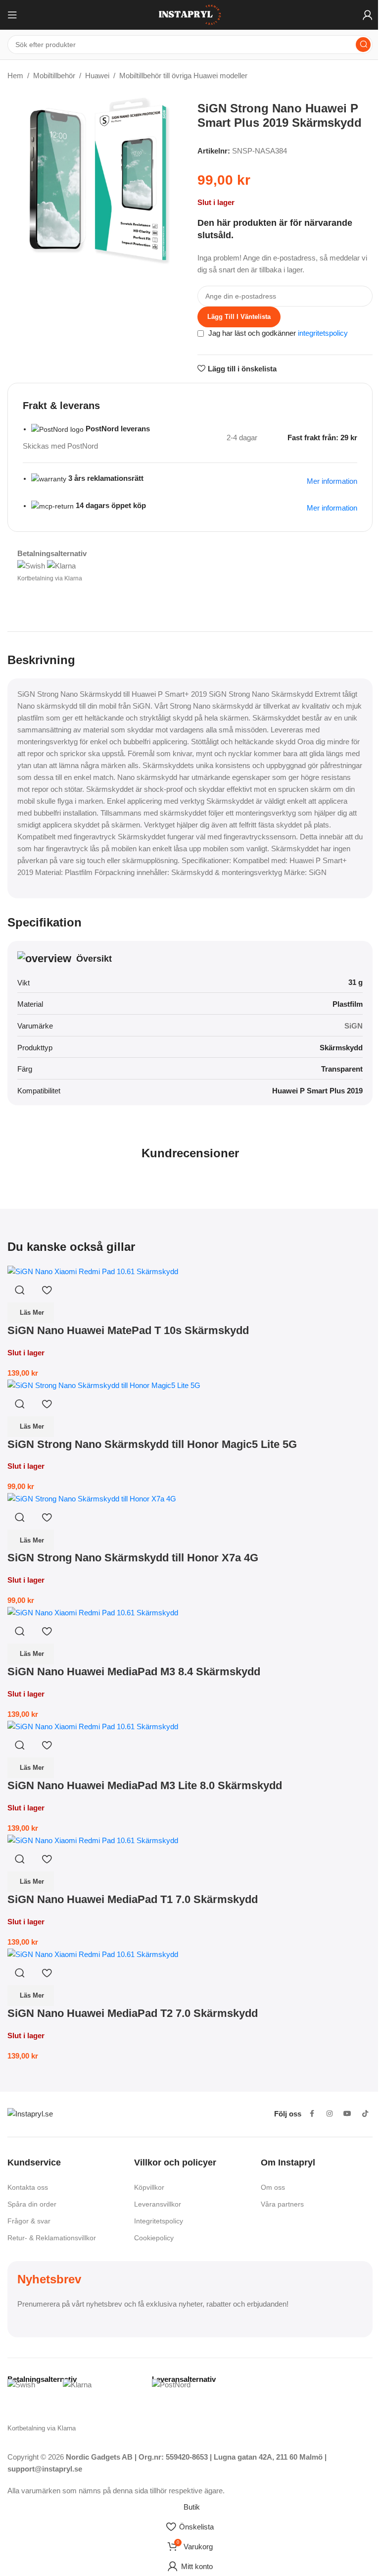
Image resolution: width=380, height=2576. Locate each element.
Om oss (273, 2187)
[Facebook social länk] (312, 2114)
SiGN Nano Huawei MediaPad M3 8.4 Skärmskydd (134, 1672)
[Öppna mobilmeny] (12, 15)
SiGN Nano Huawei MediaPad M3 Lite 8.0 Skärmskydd (145, 1785)
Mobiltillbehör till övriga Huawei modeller (183, 76)
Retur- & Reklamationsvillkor (52, 2238)
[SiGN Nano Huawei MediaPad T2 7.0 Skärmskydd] (93, 1954)
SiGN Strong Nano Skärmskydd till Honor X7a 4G (133, 1558)
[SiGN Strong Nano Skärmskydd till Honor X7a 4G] (92, 1498)
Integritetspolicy (159, 2221)
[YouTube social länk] (347, 2114)
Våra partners (282, 2204)
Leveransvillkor (158, 2204)
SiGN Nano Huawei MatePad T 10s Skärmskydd (128, 1330)
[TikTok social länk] (365, 2114)
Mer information (332, 508)
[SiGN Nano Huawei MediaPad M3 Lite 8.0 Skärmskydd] (93, 1726)
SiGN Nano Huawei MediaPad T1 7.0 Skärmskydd (133, 1899)
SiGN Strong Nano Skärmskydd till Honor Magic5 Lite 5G (152, 1444)
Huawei (97, 76)
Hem (15, 76)
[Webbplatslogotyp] (190, 14)
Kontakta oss (28, 2187)
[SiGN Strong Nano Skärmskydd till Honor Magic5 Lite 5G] (104, 1385)
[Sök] (363, 45)
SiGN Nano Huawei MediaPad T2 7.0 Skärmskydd (133, 2013)
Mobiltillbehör (54, 76)
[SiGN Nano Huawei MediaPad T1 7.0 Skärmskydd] (93, 1840)
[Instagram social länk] (330, 2114)
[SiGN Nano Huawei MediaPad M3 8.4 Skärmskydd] (93, 1612)
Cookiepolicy (154, 2238)
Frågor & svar (29, 2221)
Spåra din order (32, 2204)
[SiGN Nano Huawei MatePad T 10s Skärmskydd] (93, 1271)
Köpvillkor (149, 2187)
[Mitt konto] (368, 15)
